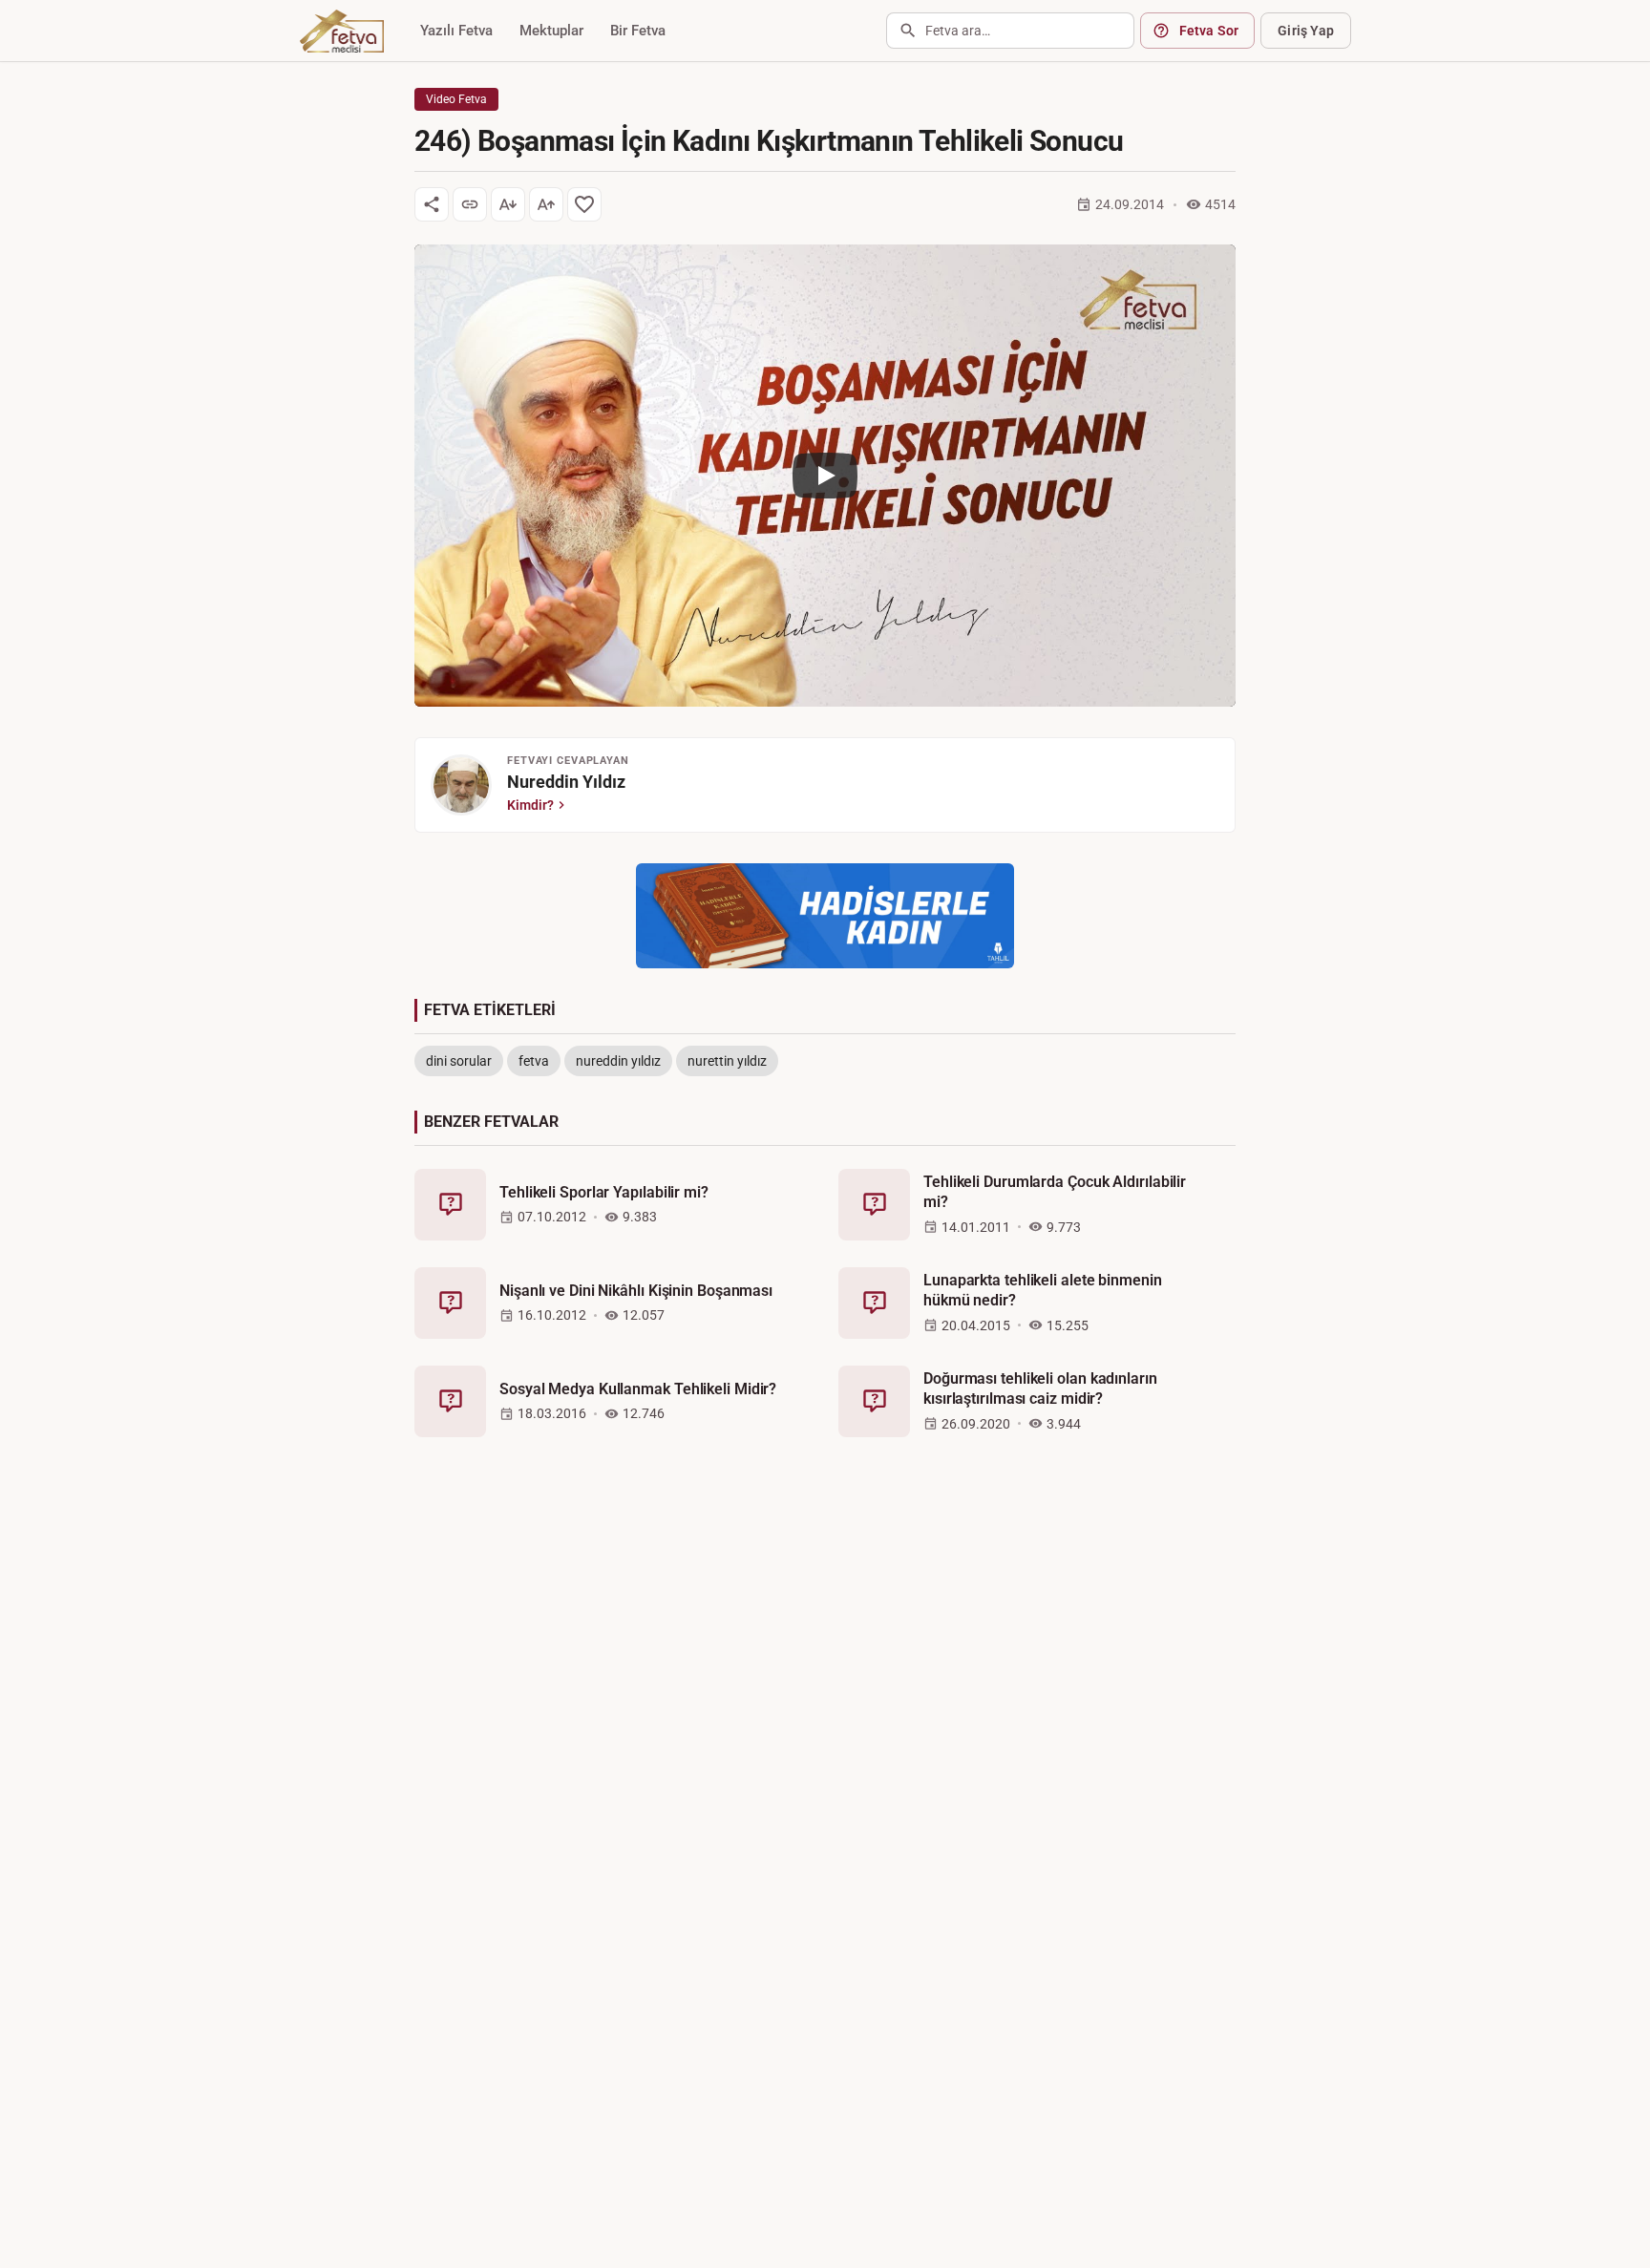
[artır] (546, 204)
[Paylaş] (432, 204)
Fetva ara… (958, 31)
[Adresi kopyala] (470, 204)
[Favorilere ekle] (584, 204)
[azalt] (508, 204)
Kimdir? (530, 805)
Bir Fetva (638, 31)
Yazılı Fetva (456, 31)
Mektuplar (551, 31)
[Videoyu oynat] (825, 476)
